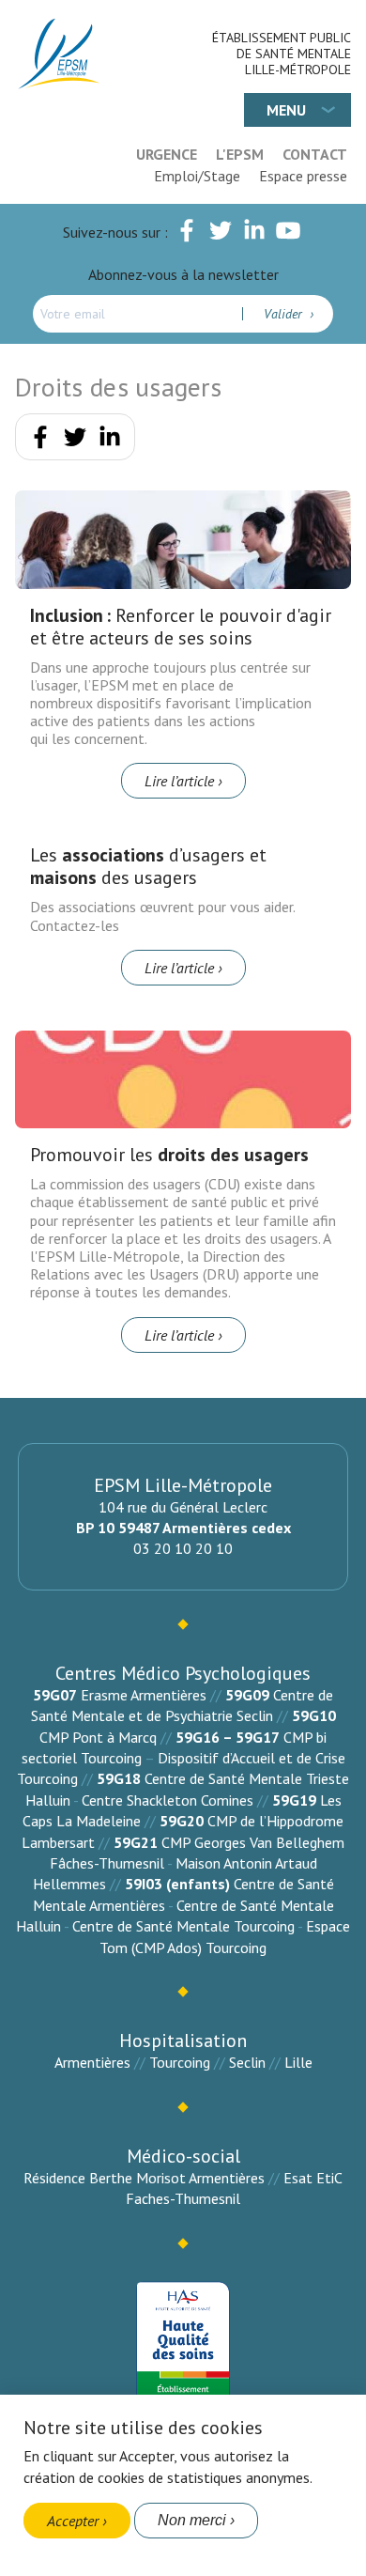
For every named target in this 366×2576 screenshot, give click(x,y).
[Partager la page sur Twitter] (75, 441)
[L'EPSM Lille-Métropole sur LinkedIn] (254, 234)
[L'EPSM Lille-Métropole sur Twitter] (221, 234)
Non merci (192, 2520)
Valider (285, 314)
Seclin (247, 2062)
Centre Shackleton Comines (168, 1800)
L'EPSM (240, 154)
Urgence (167, 154)
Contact (315, 154)
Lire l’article (179, 781)
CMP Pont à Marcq (98, 1737)
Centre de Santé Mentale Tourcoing (183, 1926)
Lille (298, 2062)
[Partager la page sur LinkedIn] (110, 441)
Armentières (92, 2062)
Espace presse (303, 176)
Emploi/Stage (197, 176)
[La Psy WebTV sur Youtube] (288, 234)
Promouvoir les (169, 1155)
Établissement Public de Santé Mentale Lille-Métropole (282, 54)
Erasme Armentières (144, 1695)
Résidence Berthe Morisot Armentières (144, 2178)
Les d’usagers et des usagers (148, 866)
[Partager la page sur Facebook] (40, 441)
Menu (286, 110)
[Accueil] (60, 54)
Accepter (73, 2521)
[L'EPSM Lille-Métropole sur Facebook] (187, 234)
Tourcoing (180, 2062)
